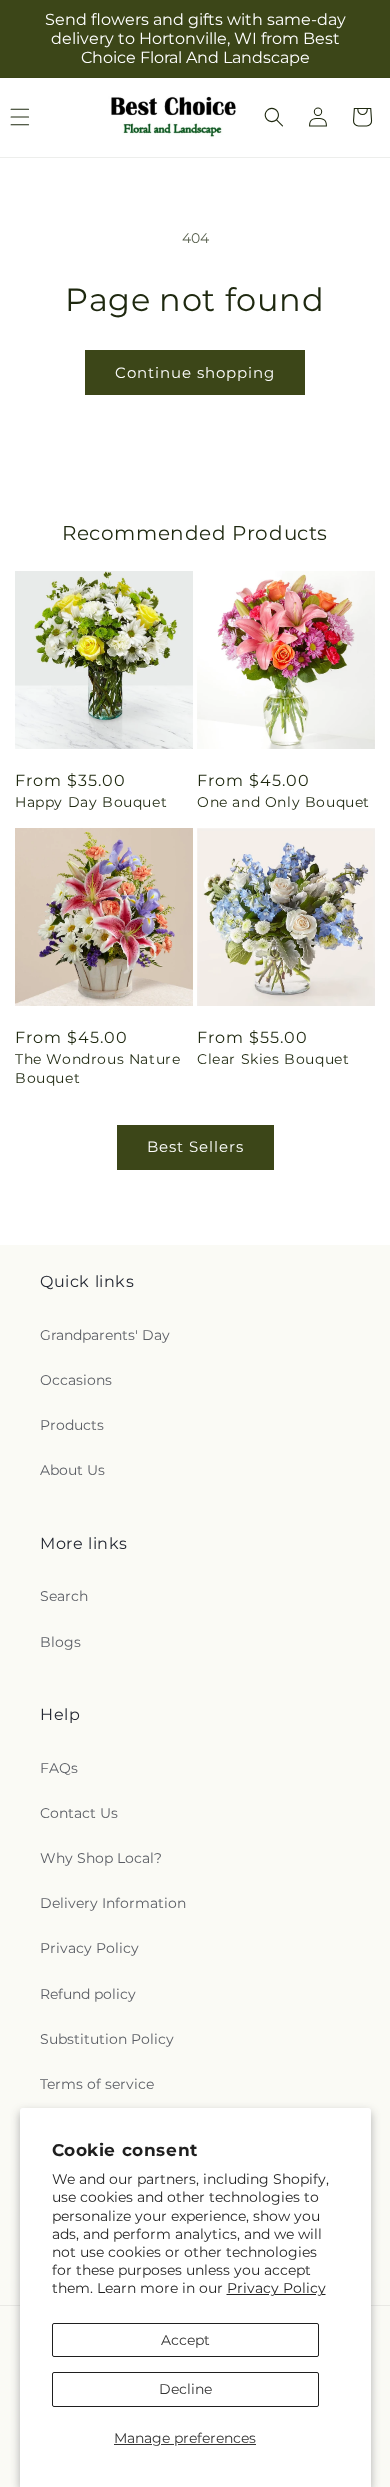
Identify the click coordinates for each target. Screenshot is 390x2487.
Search (64, 1596)
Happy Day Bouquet (91, 802)
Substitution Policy (107, 2039)
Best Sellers (195, 1146)
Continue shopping (195, 372)
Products (72, 1425)
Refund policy (88, 1994)
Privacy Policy (276, 2288)
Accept (185, 2340)
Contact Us (79, 1813)
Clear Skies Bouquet (273, 1059)
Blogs (60, 1642)
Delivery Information (113, 1903)
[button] (274, 117)
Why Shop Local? (101, 1858)
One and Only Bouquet (283, 802)
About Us (72, 1470)
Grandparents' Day (105, 1335)
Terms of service (97, 2084)
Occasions (76, 1380)
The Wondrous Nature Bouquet (97, 1068)
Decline (185, 2389)
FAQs (59, 1768)
